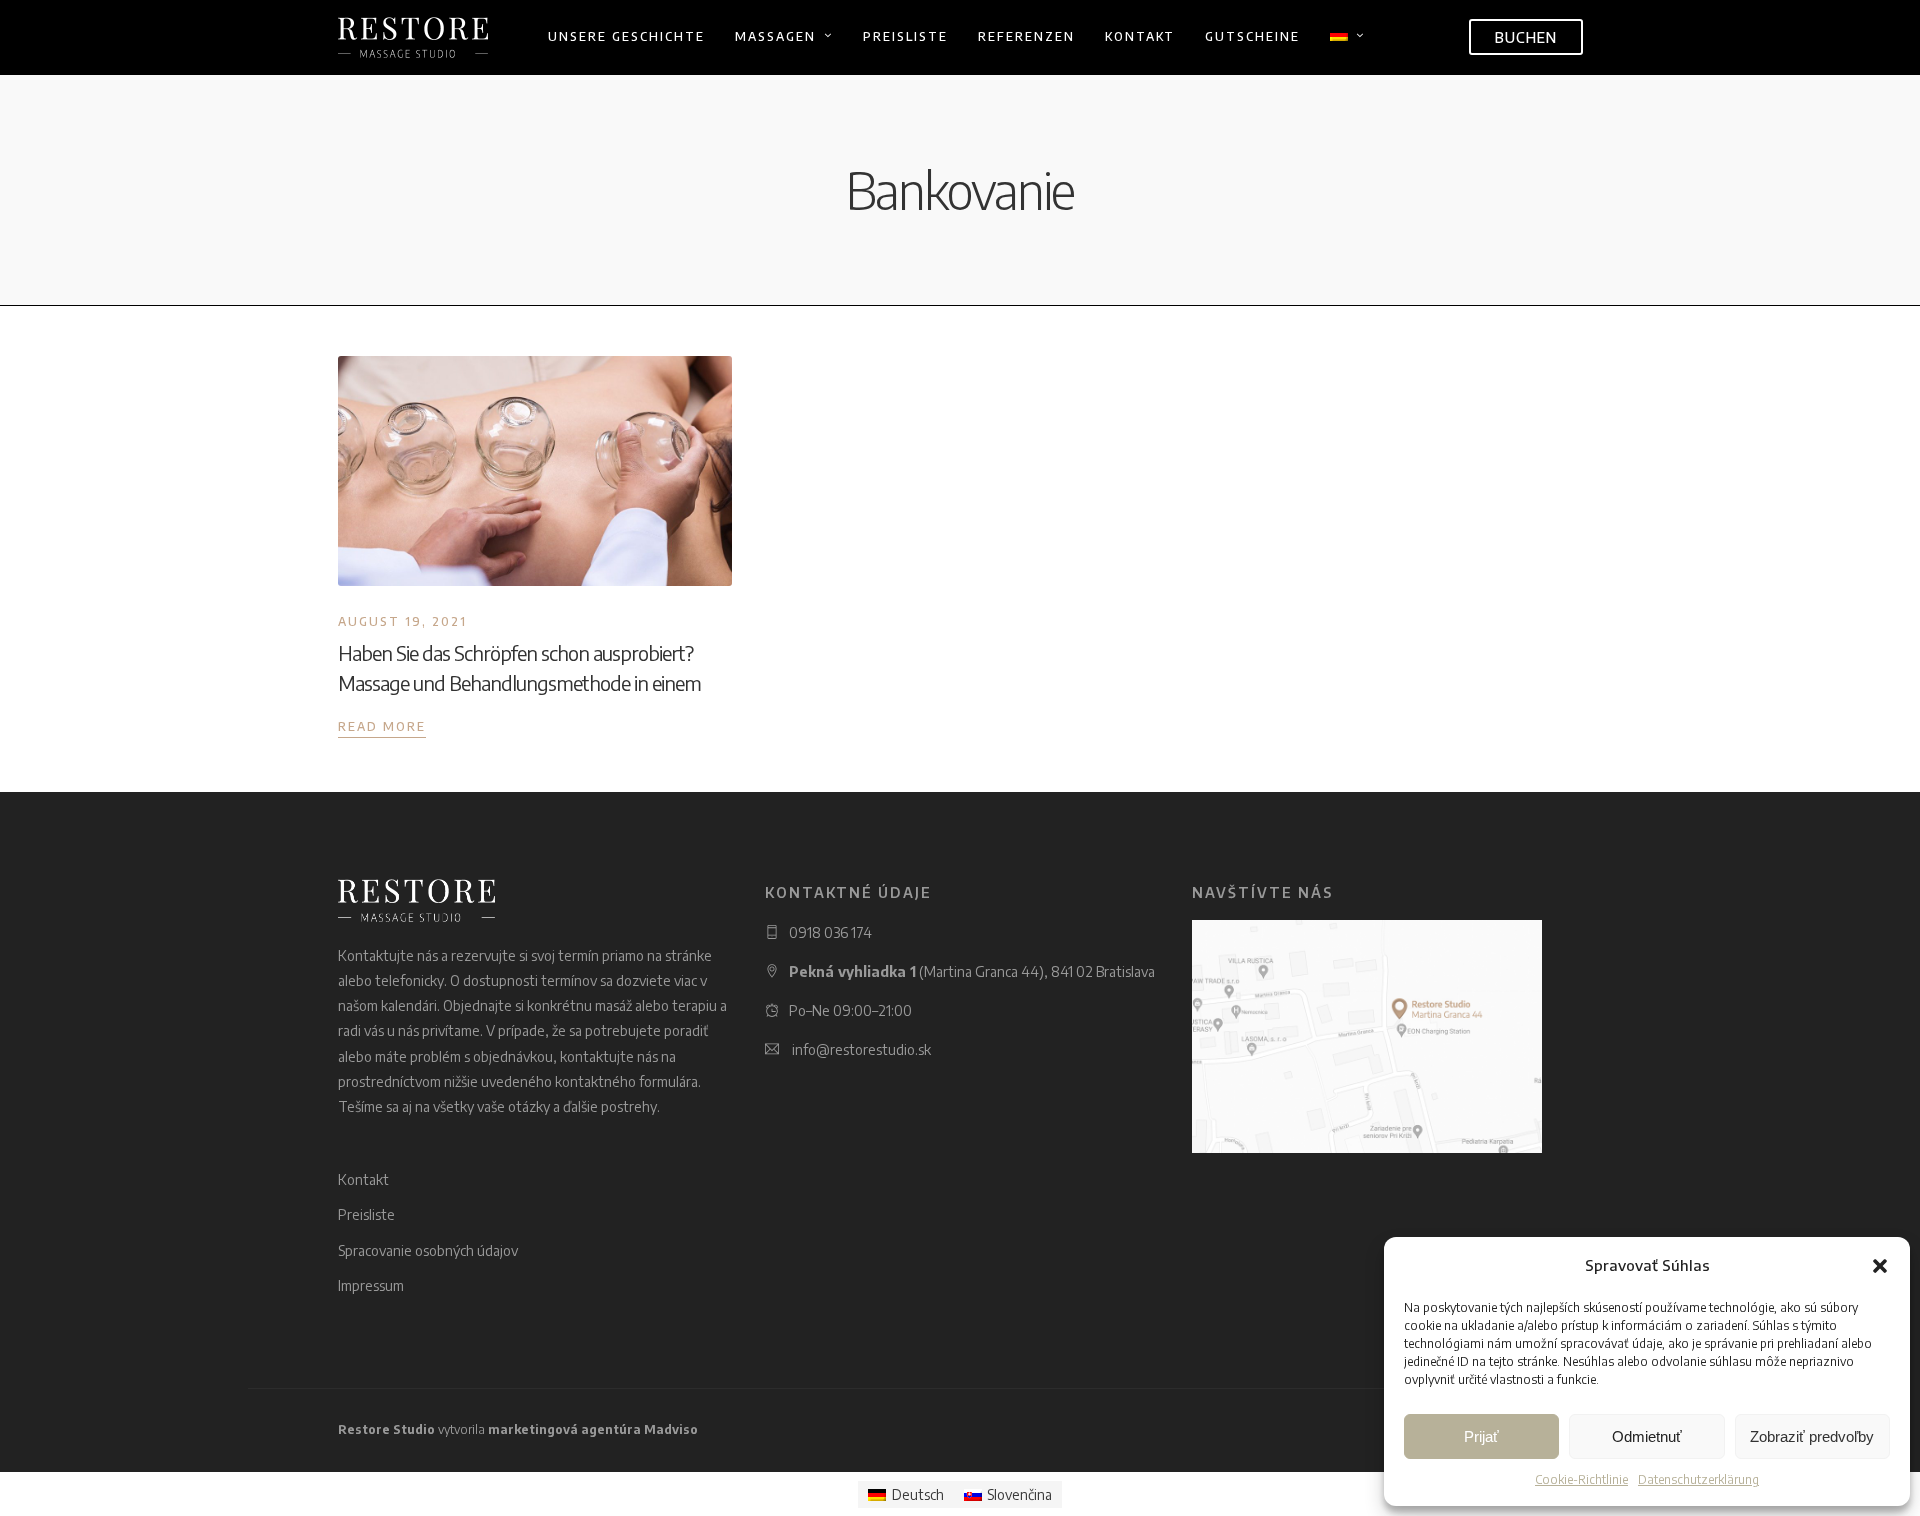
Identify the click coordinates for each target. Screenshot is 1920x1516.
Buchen (1526, 37)
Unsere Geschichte (626, 36)
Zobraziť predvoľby (1812, 1436)
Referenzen (1026, 36)
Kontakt (1140, 36)
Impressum (371, 1285)
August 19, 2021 (402, 621)
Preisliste (905, 36)
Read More (382, 726)
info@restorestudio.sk (861, 1049)
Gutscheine (1252, 36)
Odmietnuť (1647, 1436)
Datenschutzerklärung (1698, 1479)
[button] (1880, 1266)
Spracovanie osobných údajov (428, 1250)
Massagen (775, 36)
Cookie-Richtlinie (1581, 1479)
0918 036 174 (830, 932)
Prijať (1481, 1436)
